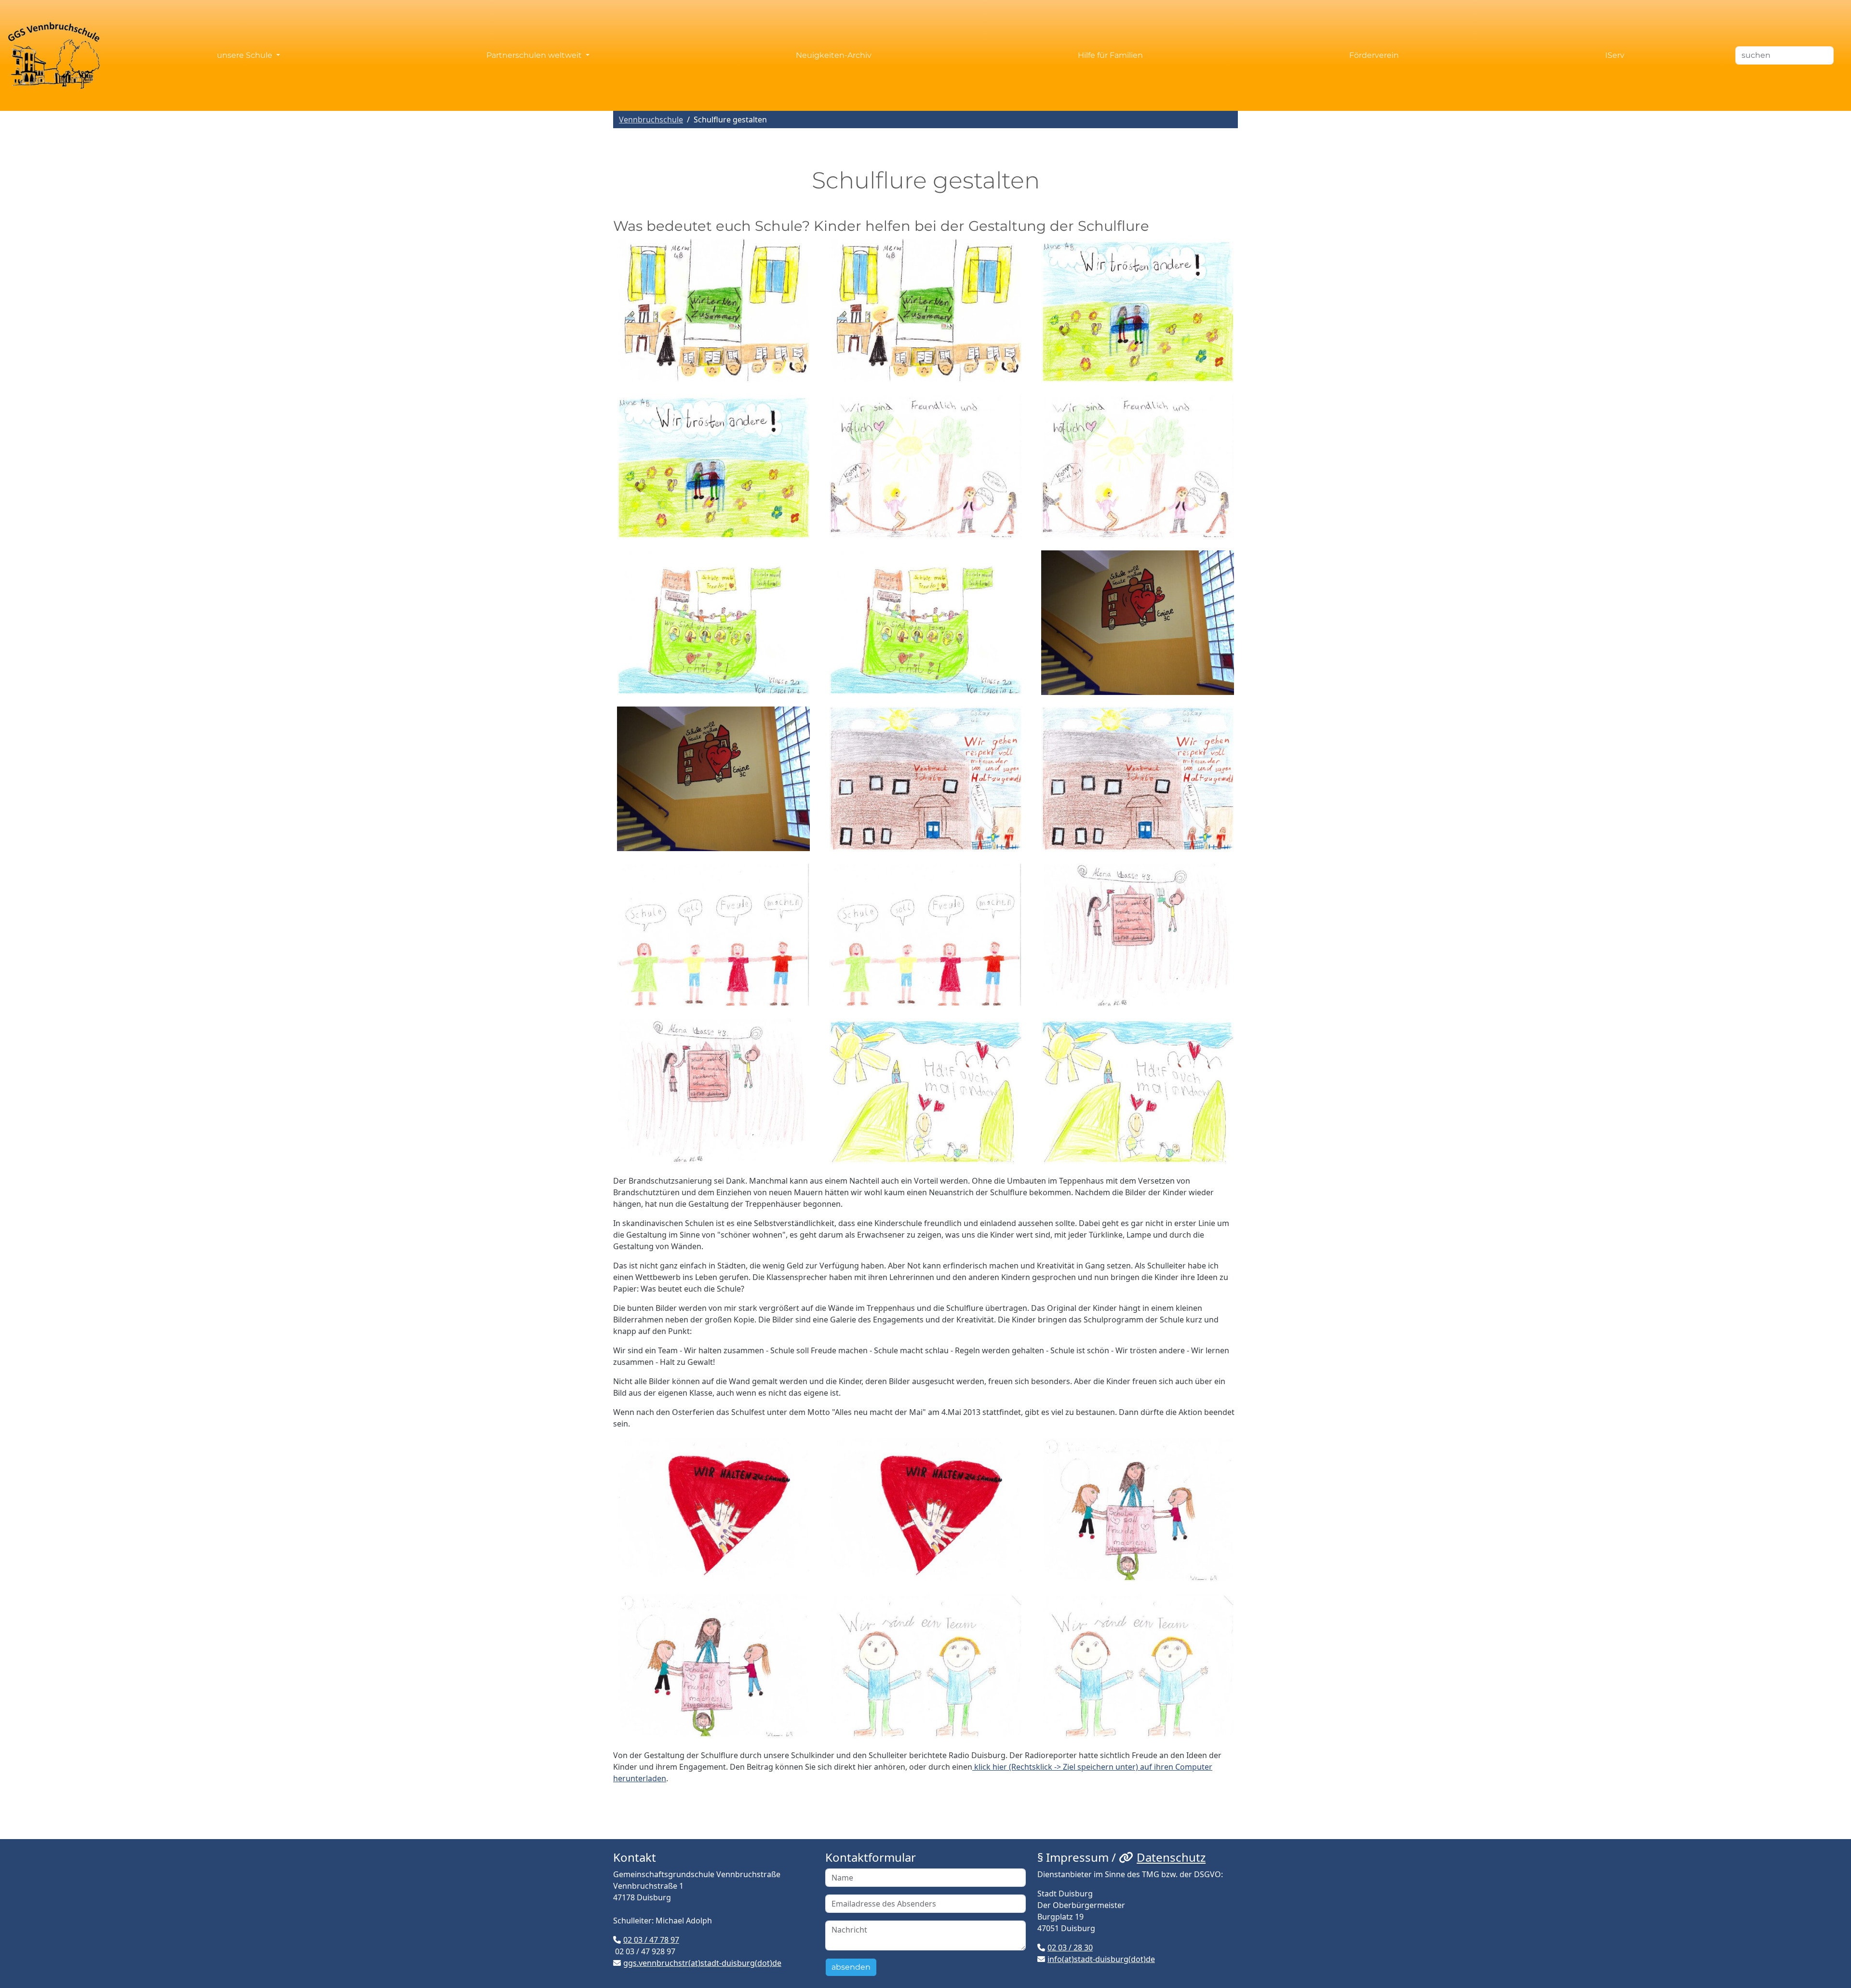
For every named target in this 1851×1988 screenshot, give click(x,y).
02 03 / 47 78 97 (651, 1940)
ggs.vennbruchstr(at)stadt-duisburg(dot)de (702, 1963)
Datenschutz (1171, 1857)
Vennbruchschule (651, 120)
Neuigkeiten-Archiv (834, 55)
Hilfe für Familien (1110, 55)
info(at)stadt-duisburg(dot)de (1101, 1959)
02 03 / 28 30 (1070, 1948)
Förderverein (1374, 55)
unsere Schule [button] (246, 55)
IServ (1615, 55)
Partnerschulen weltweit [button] (535, 55)
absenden (851, 1967)
